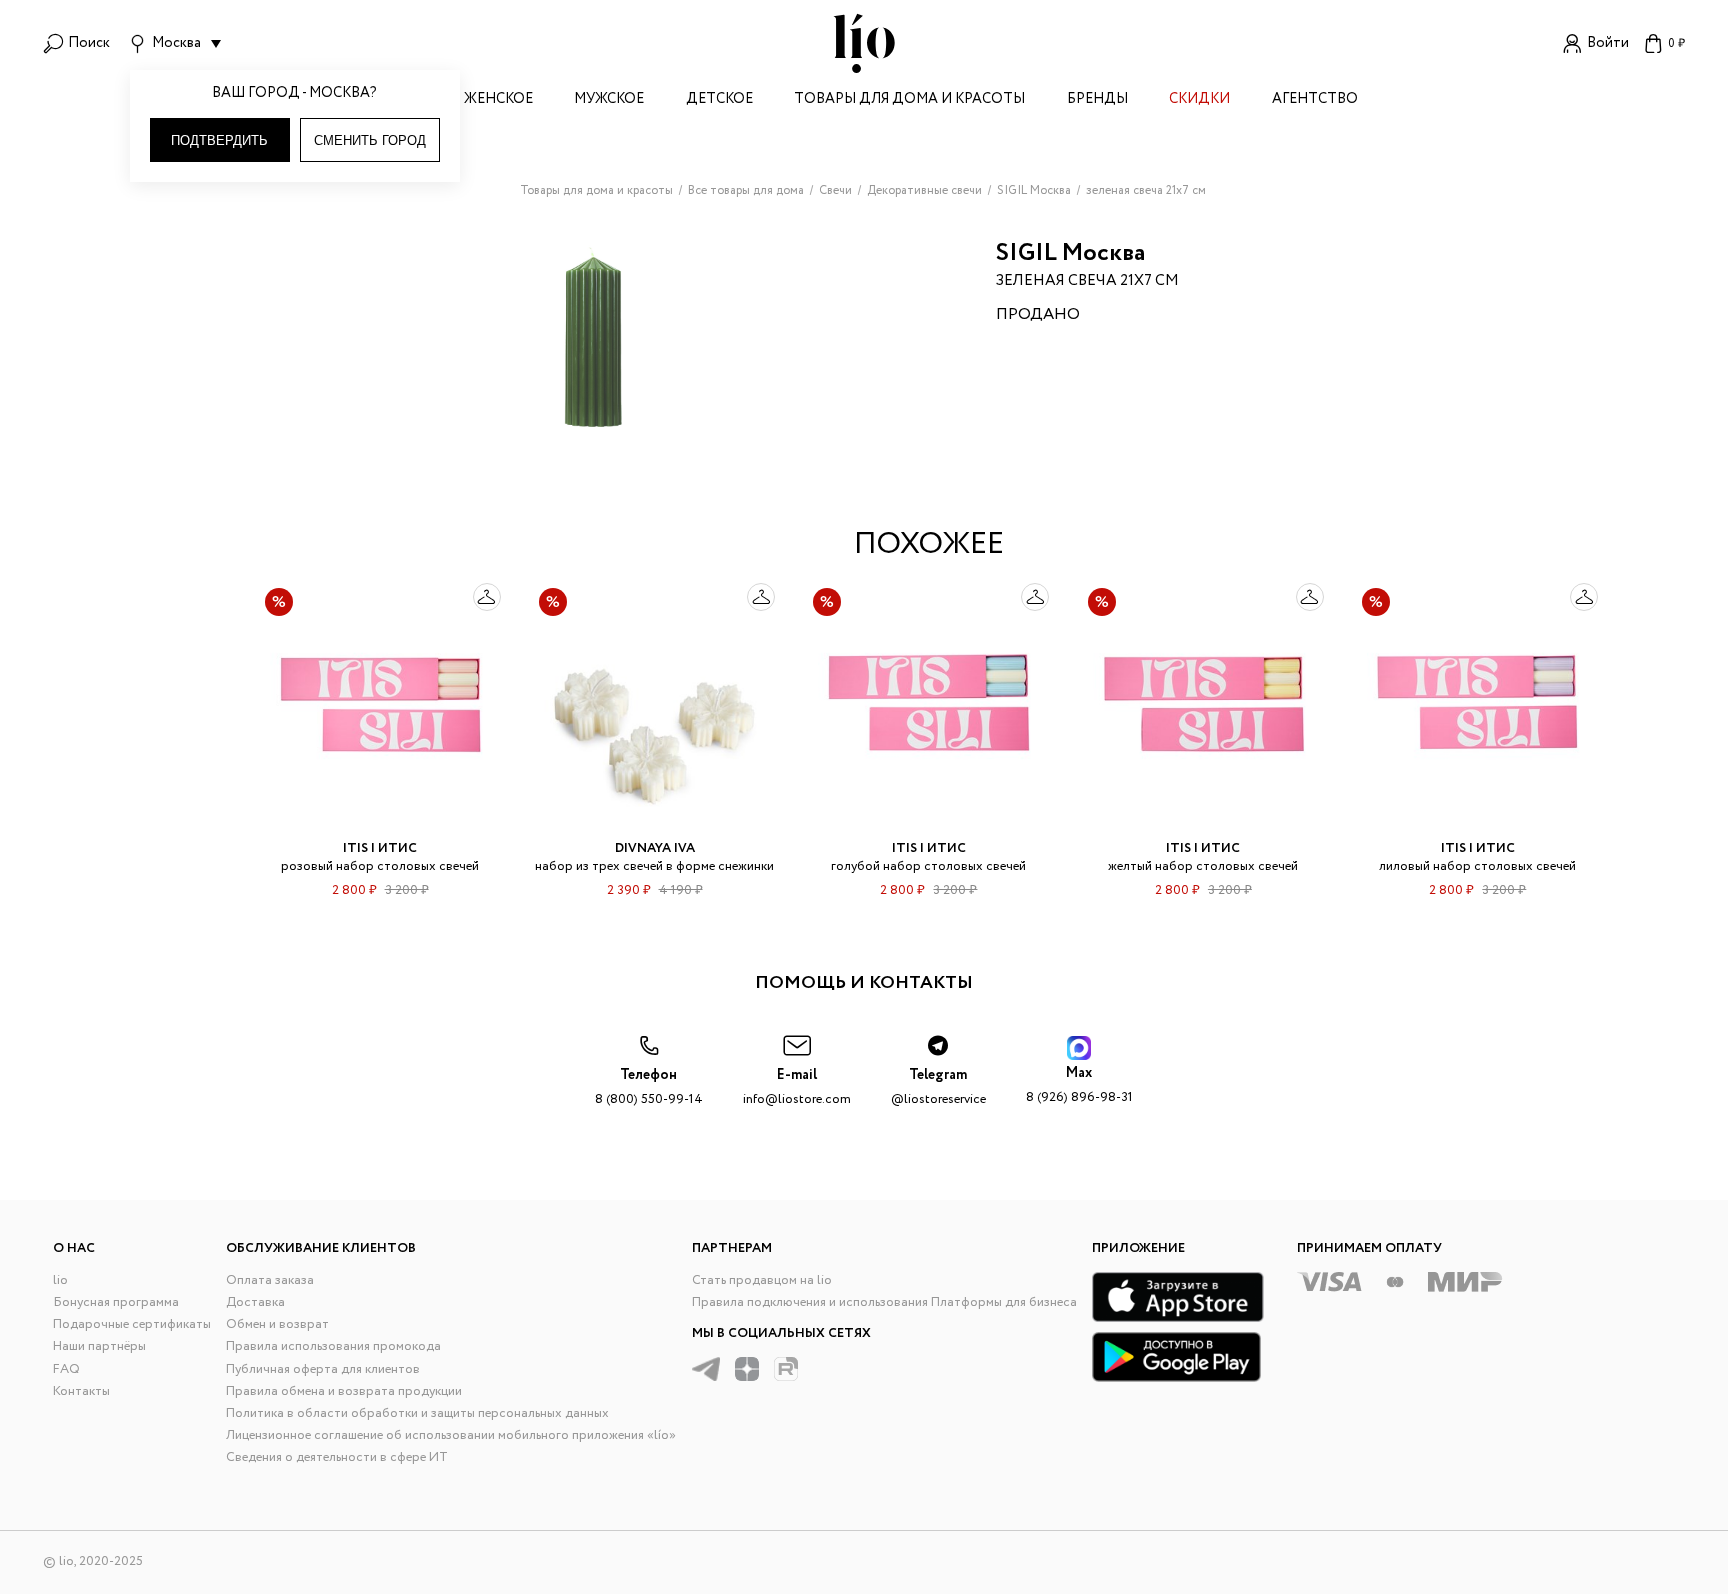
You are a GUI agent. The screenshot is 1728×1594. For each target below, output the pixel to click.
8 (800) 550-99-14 (649, 1087)
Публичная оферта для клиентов (323, 1369)
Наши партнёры (99, 1346)
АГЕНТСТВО (1315, 100)
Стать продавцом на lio (762, 1280)
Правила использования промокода (333, 1346)
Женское (498, 100)
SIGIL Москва (1070, 253)
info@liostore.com (797, 1087)
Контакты (81, 1391)
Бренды (1097, 100)
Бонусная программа (116, 1302)
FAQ (66, 1369)
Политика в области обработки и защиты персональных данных (417, 1413)
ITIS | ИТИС (380, 848)
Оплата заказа (270, 1280)
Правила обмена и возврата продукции (344, 1391)
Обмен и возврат (277, 1324)
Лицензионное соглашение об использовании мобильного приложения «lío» (451, 1435)
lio (60, 1280)
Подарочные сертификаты (132, 1324)
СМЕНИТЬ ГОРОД (370, 140)
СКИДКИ (1199, 100)
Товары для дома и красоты (909, 100)
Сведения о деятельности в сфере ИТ (337, 1457)
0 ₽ (1676, 43)
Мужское (609, 100)
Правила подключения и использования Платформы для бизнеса (884, 1302)
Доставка (255, 1302)
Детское (719, 100)
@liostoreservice (938, 1087)
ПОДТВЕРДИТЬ (219, 140)
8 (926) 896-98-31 (1079, 1085)
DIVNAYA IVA (655, 848)
